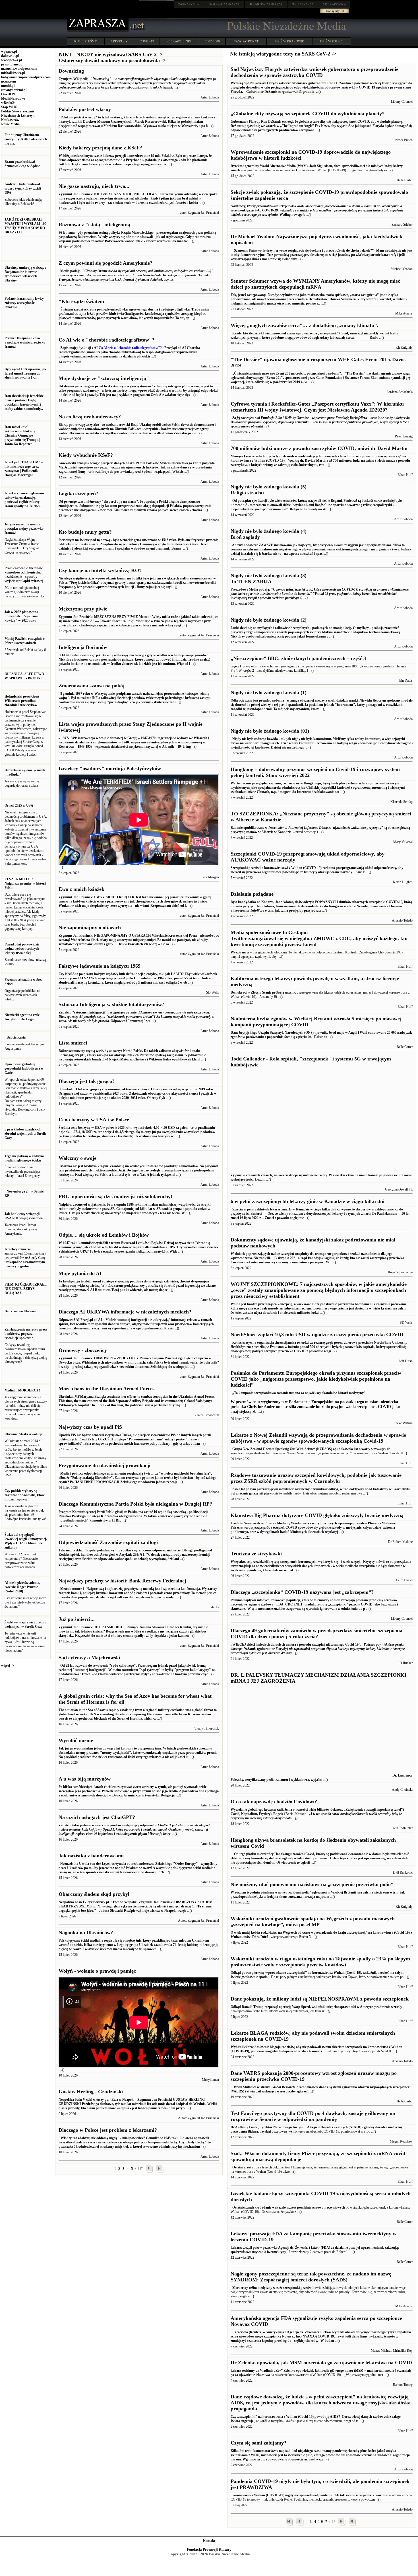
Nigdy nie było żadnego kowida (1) (269, 692)
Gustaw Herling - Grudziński (91, 2092)
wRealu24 (8, 103)
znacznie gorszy (247, 1493)
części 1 (236, 666)
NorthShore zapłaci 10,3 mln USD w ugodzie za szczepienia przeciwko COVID (317, 1335)
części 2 (249, 671)
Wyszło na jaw (241, 952)
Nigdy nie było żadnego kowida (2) (269, 620)
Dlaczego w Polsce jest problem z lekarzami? (108, 2130)
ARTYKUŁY (119, 41)
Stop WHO (9, 107)
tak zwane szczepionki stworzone (364, 2495)
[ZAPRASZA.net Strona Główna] (98, 31)
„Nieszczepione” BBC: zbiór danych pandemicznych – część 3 (298, 658)
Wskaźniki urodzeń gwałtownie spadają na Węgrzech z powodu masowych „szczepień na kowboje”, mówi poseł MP (313, 1922)
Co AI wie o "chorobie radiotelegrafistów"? (106, 340)
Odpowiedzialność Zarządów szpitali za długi (108, 1542)
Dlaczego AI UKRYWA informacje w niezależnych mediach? (125, 1312)
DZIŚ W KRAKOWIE (290, 41)
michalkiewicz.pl (13, 73)
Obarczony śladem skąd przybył (94, 1894)
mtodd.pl (8, 86)
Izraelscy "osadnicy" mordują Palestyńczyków (110, 768)
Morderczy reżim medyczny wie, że (257, 2288)
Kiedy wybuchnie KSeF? (86, 455)
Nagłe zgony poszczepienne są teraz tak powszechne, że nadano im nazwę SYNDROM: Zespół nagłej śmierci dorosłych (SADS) (311, 2277)
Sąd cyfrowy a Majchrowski (89, 1658)
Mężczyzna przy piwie (83, 609)
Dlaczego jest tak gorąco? (87, 1081)
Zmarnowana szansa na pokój (92, 686)
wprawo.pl (9, 52)
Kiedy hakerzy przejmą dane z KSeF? (100, 148)
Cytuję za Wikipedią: (137, 83)
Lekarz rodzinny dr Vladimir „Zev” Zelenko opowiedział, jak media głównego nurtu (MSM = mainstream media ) (314, 2371)
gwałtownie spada (254, 1977)
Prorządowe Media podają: (320, 594)
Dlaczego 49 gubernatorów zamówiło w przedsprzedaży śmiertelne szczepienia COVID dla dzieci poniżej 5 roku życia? (316, 1634)
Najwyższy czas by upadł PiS (90, 1427)
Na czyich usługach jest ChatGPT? (97, 1817)
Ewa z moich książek (81, 889)
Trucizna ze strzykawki (256, 1554)
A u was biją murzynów (85, 1779)
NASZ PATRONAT (246, 41)
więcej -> (8, 1666)
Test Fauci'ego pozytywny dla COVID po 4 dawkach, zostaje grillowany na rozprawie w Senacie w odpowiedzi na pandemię (313, 2116)
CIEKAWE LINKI (179, 41)
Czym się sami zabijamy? (258, 2443)
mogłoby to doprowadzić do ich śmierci (294, 2051)
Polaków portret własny (85, 109)
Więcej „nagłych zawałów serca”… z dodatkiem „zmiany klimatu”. (304, 325)
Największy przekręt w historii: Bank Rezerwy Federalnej (122, 1581)
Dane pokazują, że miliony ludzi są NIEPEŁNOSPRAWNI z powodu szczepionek (320, 1999)
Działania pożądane (252, 894)
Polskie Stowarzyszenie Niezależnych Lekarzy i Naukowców (18, 116)
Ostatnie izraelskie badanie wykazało (259, 2207)
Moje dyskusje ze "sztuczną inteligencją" (104, 378)
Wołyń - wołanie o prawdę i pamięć (97, 1971)
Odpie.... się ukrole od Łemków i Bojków (104, 1235)
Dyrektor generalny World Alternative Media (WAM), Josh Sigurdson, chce (286, 166)
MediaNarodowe (13, 98)
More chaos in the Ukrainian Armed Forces (106, 1389)
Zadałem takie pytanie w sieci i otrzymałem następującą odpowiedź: (134, 1829)
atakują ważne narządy (335, 872)
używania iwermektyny (269, 2252)
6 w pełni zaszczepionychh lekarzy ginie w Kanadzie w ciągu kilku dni (308, 1201)
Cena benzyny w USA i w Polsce (94, 1120)
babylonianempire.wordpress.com (26, 77)
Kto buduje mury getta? (85, 532)
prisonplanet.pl (12, 64)
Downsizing (71, 71)
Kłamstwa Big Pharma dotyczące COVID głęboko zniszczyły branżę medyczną (317, 1515)
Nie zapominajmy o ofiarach (90, 928)
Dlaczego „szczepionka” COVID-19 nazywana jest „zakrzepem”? (302, 1592)
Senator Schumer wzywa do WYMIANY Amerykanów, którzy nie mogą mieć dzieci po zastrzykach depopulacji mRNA (315, 284)
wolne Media (10, 124)
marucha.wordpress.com (19, 69)
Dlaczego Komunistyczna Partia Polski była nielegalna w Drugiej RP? (135, 1504)
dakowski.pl (10, 56)
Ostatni (237, 2167)
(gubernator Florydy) (318, 1649)
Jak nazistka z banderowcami (91, 1856)
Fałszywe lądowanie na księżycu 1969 (100, 966)
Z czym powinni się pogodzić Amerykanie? (105, 263)
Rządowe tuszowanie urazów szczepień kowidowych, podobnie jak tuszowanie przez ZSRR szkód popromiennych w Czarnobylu (316, 1478)
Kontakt (209, 2541)
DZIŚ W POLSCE (332, 41)
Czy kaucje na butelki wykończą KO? (100, 570)
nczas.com (9, 81)
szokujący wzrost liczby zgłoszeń (285, 2091)
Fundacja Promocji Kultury (209, 2549)
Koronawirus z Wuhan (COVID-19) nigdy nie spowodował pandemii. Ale (285, 2495)
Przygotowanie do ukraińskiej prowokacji (104, 1465)
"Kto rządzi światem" (83, 301)
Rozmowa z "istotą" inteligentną (94, 225)
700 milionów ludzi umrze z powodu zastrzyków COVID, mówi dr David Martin (319, 448)
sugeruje (247, 2421)
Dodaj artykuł (335, 11)
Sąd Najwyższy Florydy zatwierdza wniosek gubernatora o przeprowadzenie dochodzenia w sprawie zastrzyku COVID (314, 72)
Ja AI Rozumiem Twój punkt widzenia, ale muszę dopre (137, 1286)
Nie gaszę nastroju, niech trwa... (94, 186)
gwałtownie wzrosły (388, 2007)
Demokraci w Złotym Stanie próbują (258, 992)
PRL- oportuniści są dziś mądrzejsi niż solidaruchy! (115, 1196)
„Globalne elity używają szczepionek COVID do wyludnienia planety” (308, 114)
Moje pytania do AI (80, 1273)
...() (318, 92)
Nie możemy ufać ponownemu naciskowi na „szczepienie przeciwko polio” (312, 1884)
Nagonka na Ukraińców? (86, 1932)
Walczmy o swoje (77, 1158)
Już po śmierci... (77, 1619)
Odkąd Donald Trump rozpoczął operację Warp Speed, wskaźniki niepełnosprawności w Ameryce (302, 2007)
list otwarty (362, 1449)
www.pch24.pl (12, 60)
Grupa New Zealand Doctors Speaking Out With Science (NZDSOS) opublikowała (292, 1449)
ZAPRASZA (224, 4)
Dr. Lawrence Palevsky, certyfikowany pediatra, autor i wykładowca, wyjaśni (321, 1778)
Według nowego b (317, 210)
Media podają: (137, 275)
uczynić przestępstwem (302, 992)
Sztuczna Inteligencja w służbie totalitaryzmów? (111, 1004)
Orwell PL (9, 94)
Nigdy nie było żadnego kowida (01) (270, 731)
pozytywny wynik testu (288, 2131)
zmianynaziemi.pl (14, 90)
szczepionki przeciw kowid (302, 2288)
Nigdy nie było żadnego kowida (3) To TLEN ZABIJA (269, 578)
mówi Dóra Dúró (256, 1937)
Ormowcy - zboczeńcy (83, 1350)
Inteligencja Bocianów (83, 647)
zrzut (248, 2167)
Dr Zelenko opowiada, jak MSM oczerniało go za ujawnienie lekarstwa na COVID (321, 2363)
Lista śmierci (73, 1043)
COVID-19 (147, 41)
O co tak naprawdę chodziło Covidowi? (274, 1802)
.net (189, 4)
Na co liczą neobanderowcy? (90, 417)
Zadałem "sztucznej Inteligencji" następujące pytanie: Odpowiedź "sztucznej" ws (136, 1017)
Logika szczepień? (78, 494)
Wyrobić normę (76, 1740)
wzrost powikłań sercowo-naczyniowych (316, 2207)
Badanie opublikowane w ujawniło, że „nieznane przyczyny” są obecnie (315, 828)
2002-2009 (212, 41)
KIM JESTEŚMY (86, 41)
